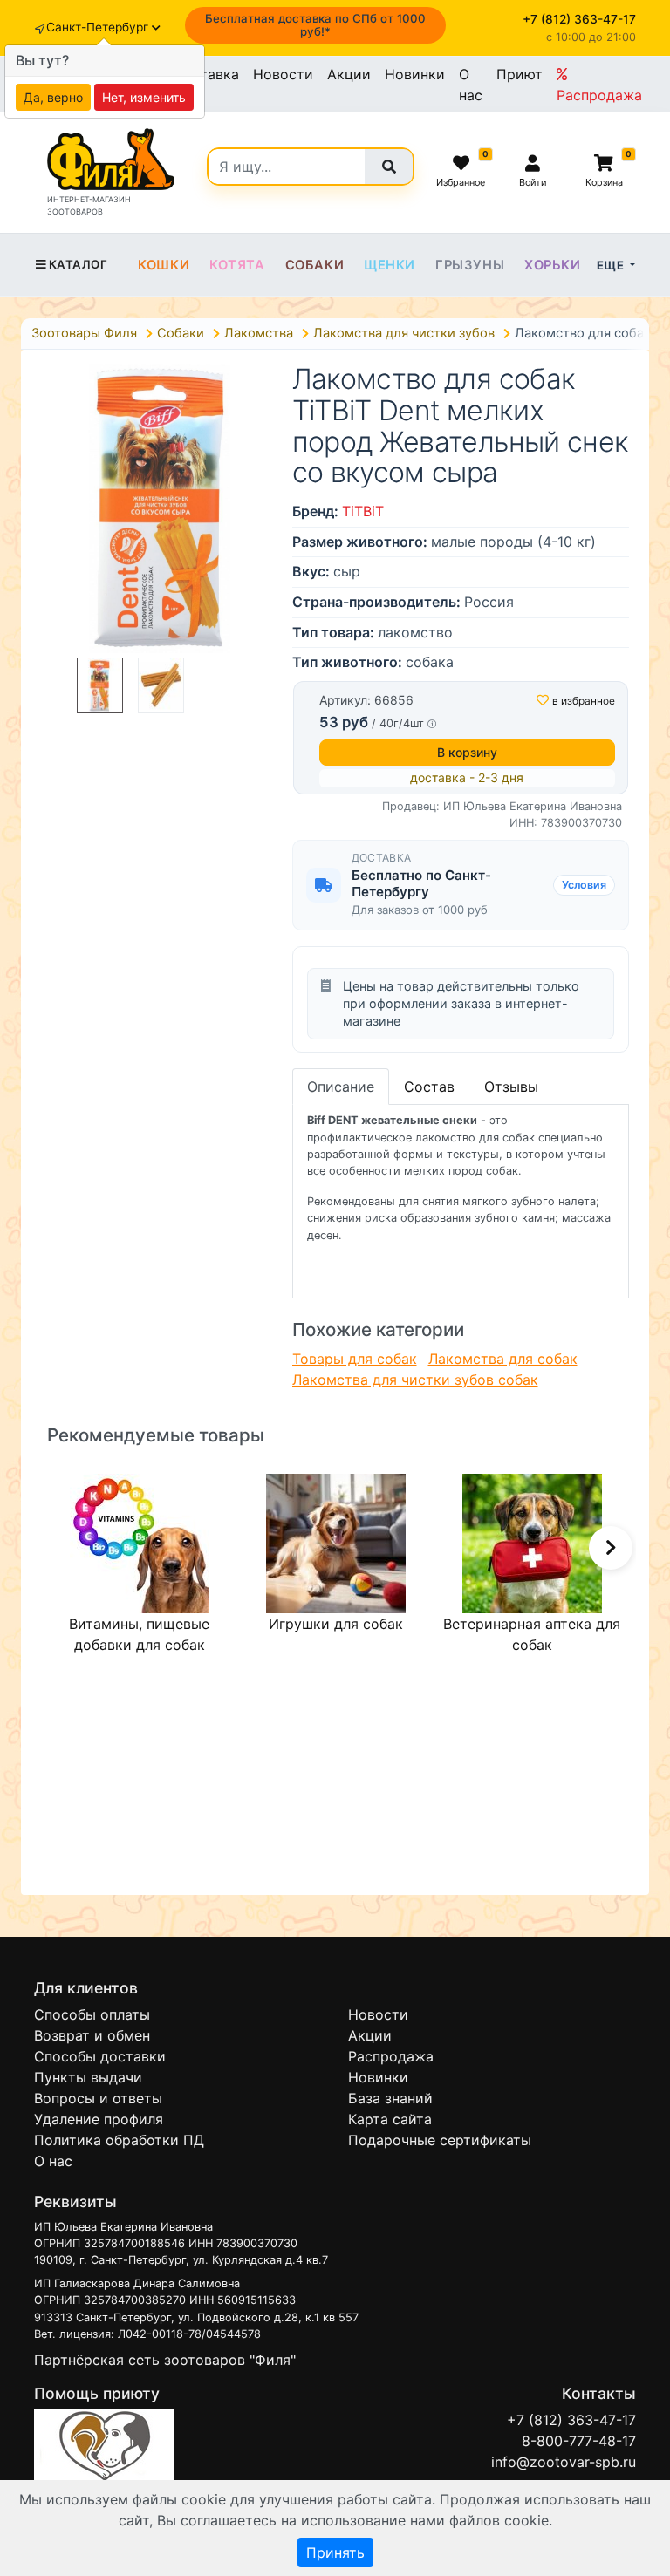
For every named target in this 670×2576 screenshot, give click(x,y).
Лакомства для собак (503, 1359)
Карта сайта (390, 2119)
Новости (283, 74)
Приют (520, 74)
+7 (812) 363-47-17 (571, 2420)
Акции (349, 74)
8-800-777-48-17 (579, 2441)
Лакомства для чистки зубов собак (415, 1380)
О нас (471, 85)
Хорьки (553, 265)
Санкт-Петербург (99, 27)
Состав (429, 1087)
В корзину (467, 752)
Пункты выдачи (88, 2077)
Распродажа (599, 95)
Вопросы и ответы (98, 2098)
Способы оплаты (92, 2014)
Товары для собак (355, 1359)
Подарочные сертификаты (440, 2140)
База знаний (390, 2098)
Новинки (415, 74)
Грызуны (470, 265)
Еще (612, 265)
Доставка (206, 74)
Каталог (78, 264)
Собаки (315, 265)
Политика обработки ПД (119, 2140)
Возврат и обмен (92, 2035)
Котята (237, 265)
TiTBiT (363, 511)
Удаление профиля (99, 2119)
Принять (335, 2552)
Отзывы (511, 1087)
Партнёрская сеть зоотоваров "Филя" (165, 2360)
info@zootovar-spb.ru (564, 2462)
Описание (341, 1087)
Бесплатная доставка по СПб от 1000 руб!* (315, 25)
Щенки (390, 265)
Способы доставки (100, 2056)
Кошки (164, 265)
